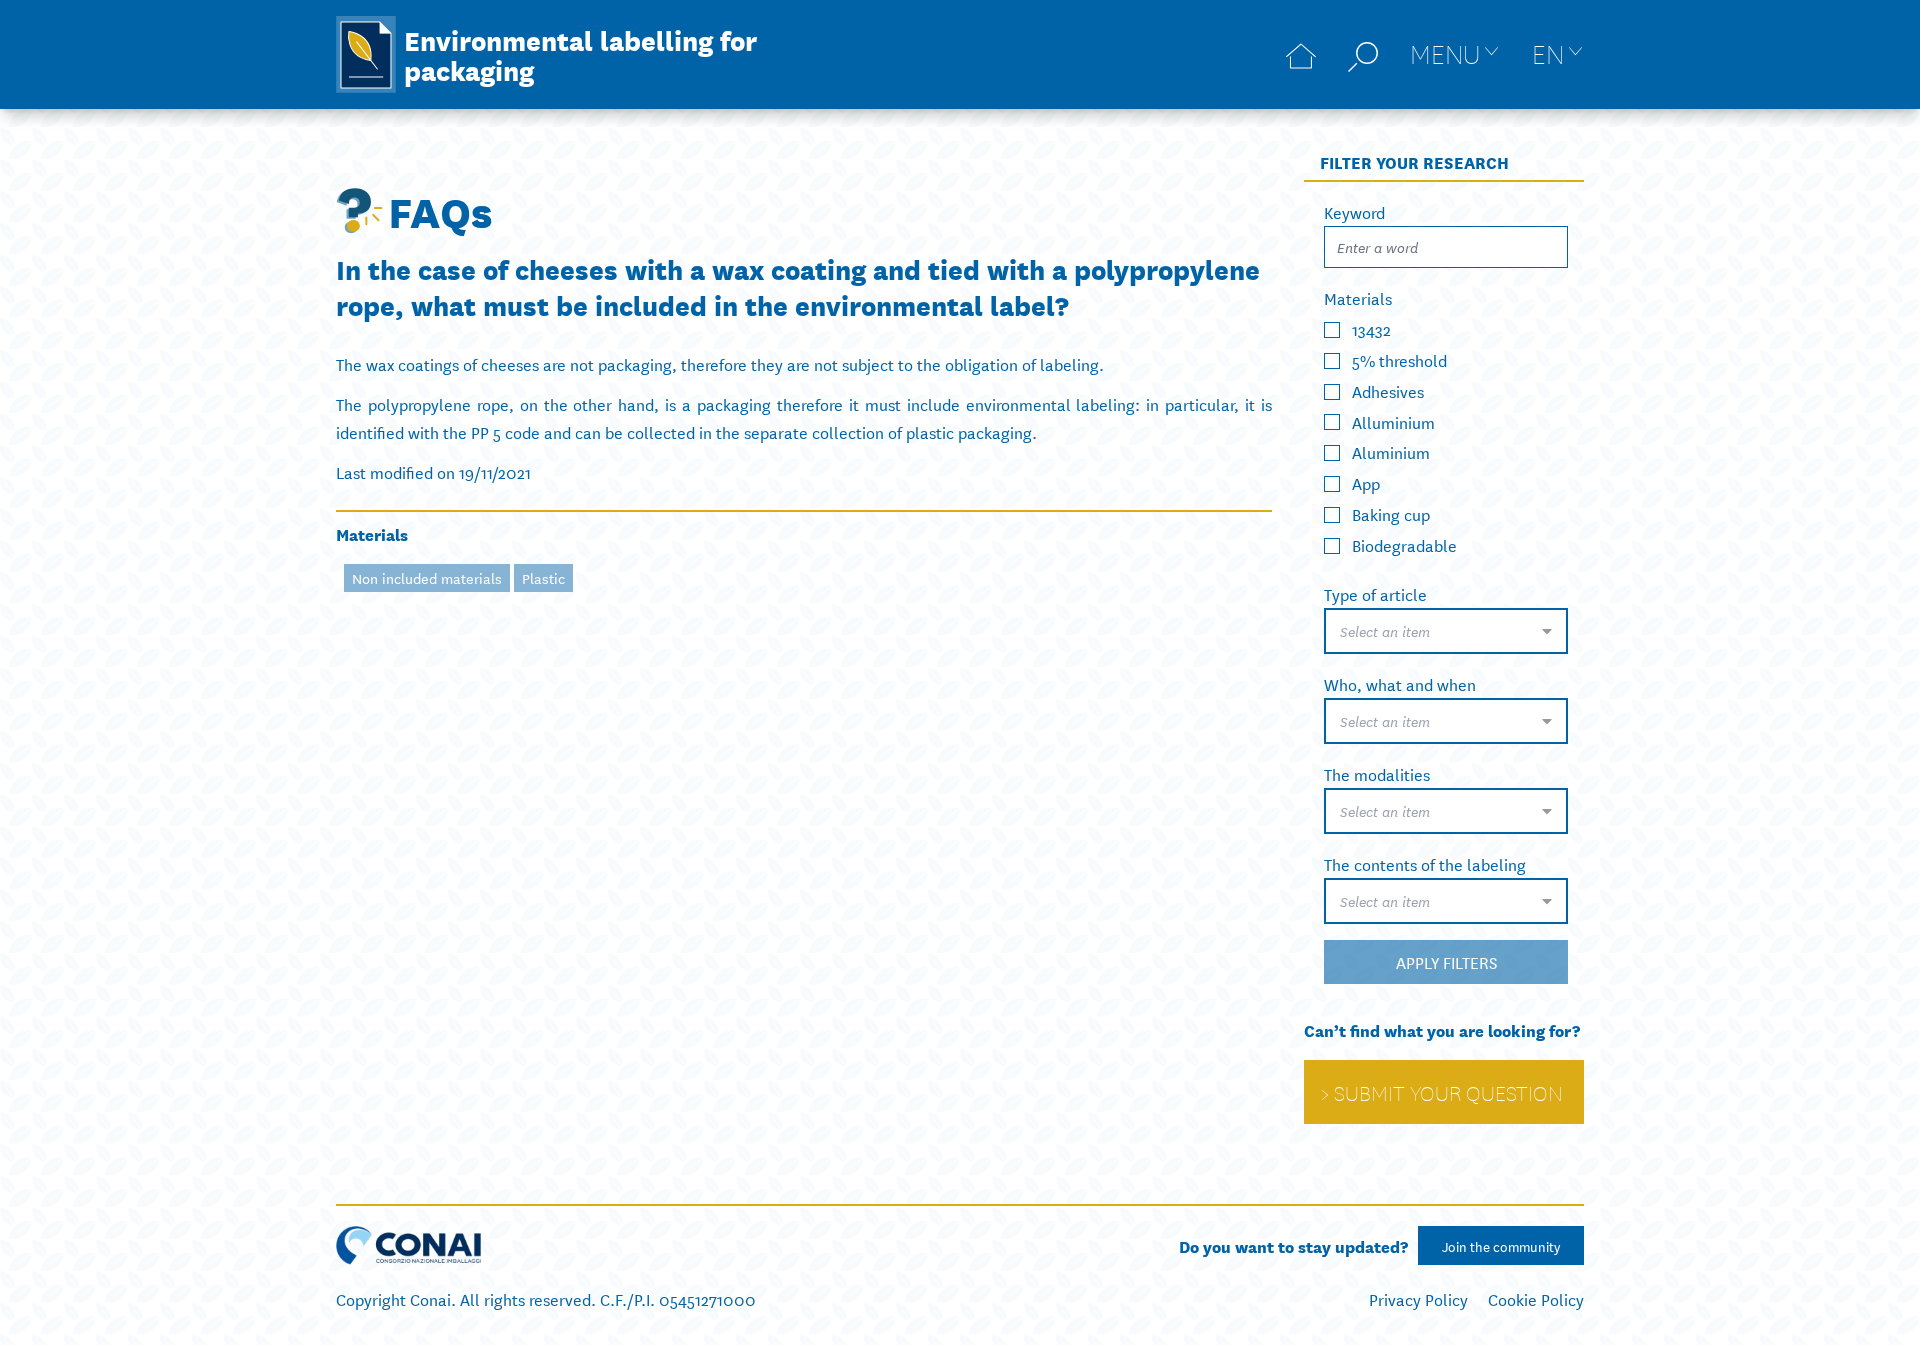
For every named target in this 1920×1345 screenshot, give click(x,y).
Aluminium (1391, 451)
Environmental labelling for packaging (580, 54)
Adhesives (1388, 390)
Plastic (543, 578)
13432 (1371, 328)
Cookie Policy (1536, 1298)
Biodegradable (1404, 544)
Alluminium (1393, 420)
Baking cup (1391, 513)
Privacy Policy (1418, 1298)
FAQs (440, 210)
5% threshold (1399, 359)
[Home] (1301, 54)
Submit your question (1448, 1092)
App (1366, 482)
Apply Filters (1446, 961)
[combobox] (1446, 631)
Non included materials (427, 578)
